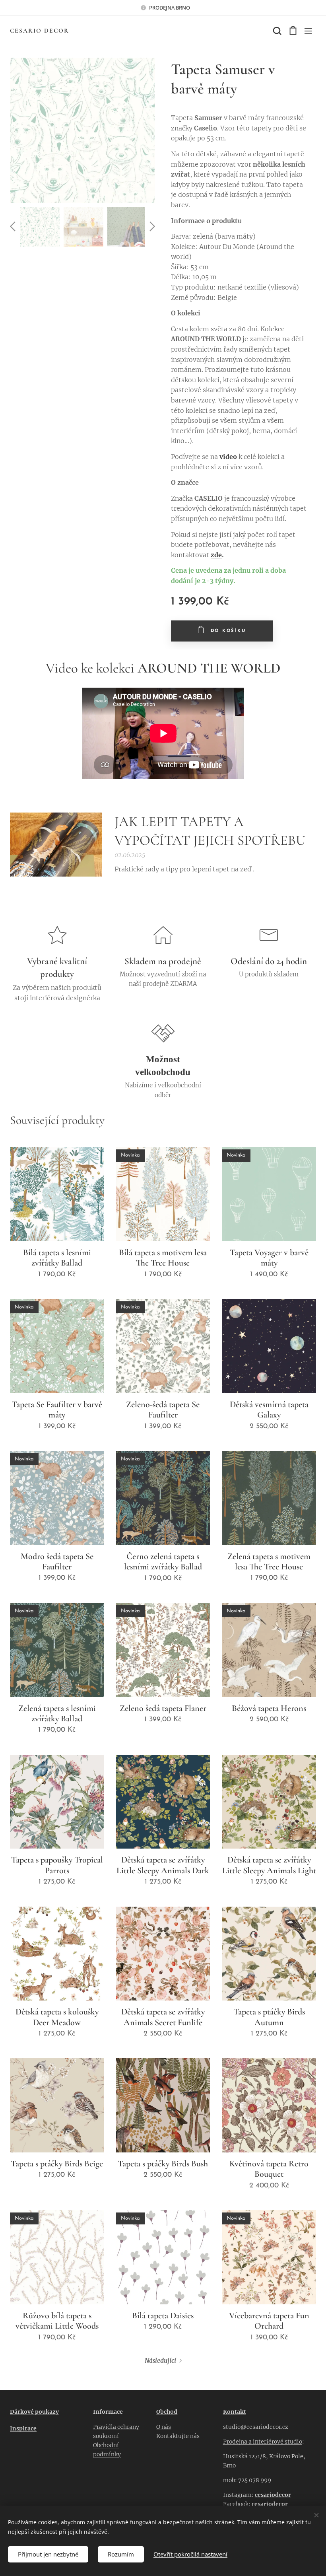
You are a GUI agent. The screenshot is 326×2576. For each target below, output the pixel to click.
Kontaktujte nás (178, 2436)
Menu (308, 31)
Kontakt (235, 2412)
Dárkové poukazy (34, 2412)
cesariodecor (273, 2495)
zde (216, 555)
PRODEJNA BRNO (170, 8)
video (228, 457)
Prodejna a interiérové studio (263, 2442)
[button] (276, 31)
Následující (160, 2361)
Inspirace (23, 2428)
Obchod (167, 2412)
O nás (164, 2427)
